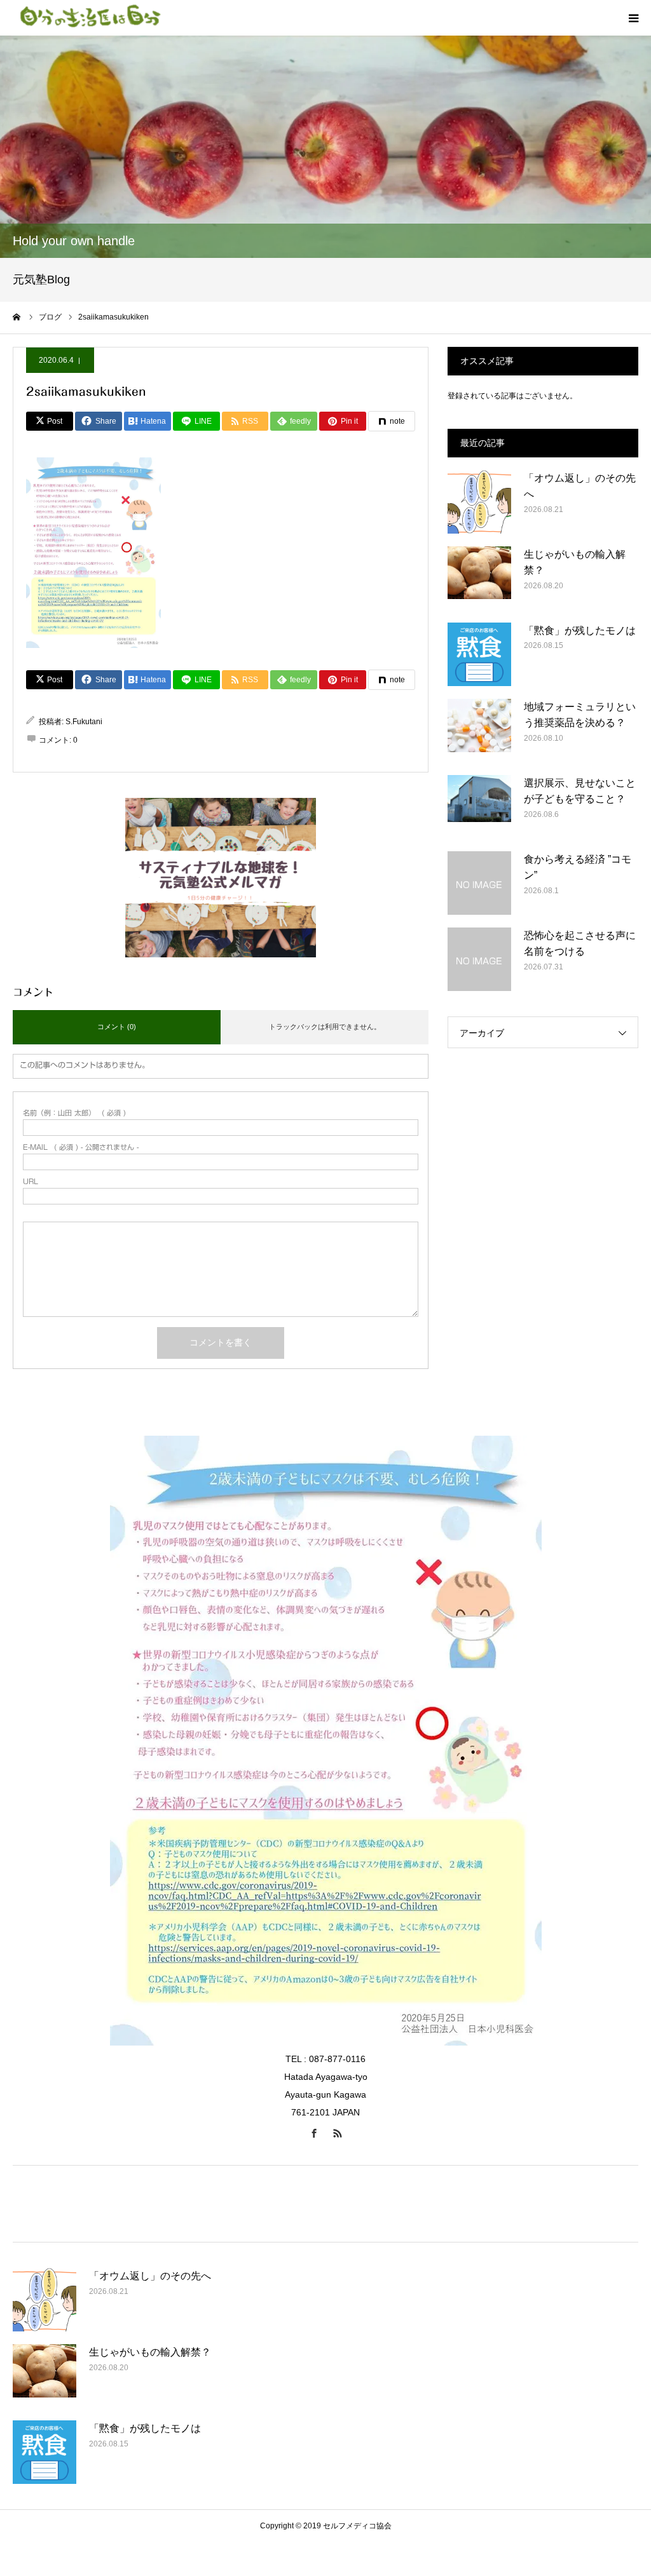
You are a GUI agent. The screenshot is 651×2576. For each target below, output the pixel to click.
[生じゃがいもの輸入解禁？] (479, 578)
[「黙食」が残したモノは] (479, 654)
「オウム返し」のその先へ (580, 486)
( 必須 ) (74, 1113)
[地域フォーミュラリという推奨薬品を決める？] (479, 731)
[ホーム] (17, 317)
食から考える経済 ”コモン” (578, 867)
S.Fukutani (84, 722)
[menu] (633, 18)
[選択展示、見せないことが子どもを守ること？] (479, 807)
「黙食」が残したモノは (580, 631)
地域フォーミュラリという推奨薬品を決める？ (580, 715)
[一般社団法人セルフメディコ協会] (89, 18)
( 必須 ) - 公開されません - (81, 1147)
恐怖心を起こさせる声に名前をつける (580, 944)
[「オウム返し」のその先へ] (479, 502)
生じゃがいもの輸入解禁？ (575, 563)
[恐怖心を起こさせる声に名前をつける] (479, 959)
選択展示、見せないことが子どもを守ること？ (580, 791)
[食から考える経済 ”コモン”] (479, 883)
